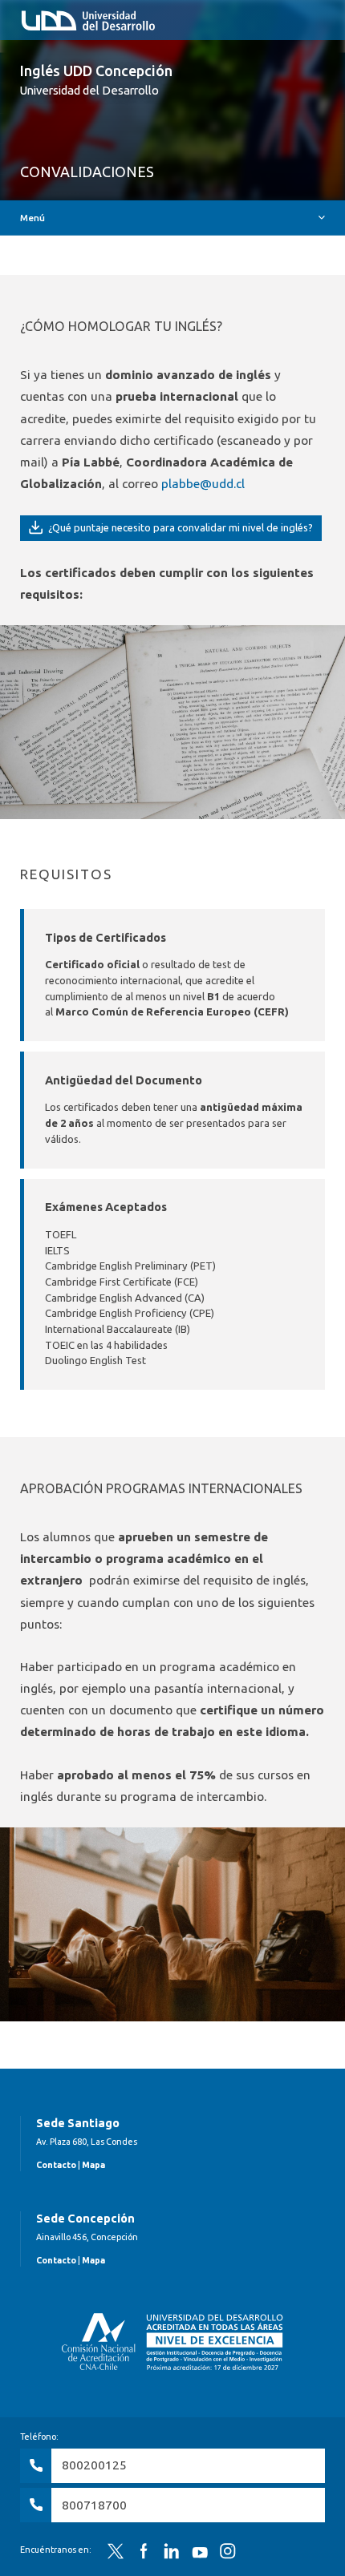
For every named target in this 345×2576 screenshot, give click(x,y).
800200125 (94, 2465)
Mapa (93, 2165)
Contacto (56, 2165)
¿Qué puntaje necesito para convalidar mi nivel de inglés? (179, 527)
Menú (32, 218)
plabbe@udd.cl (203, 484)
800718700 (94, 2505)
